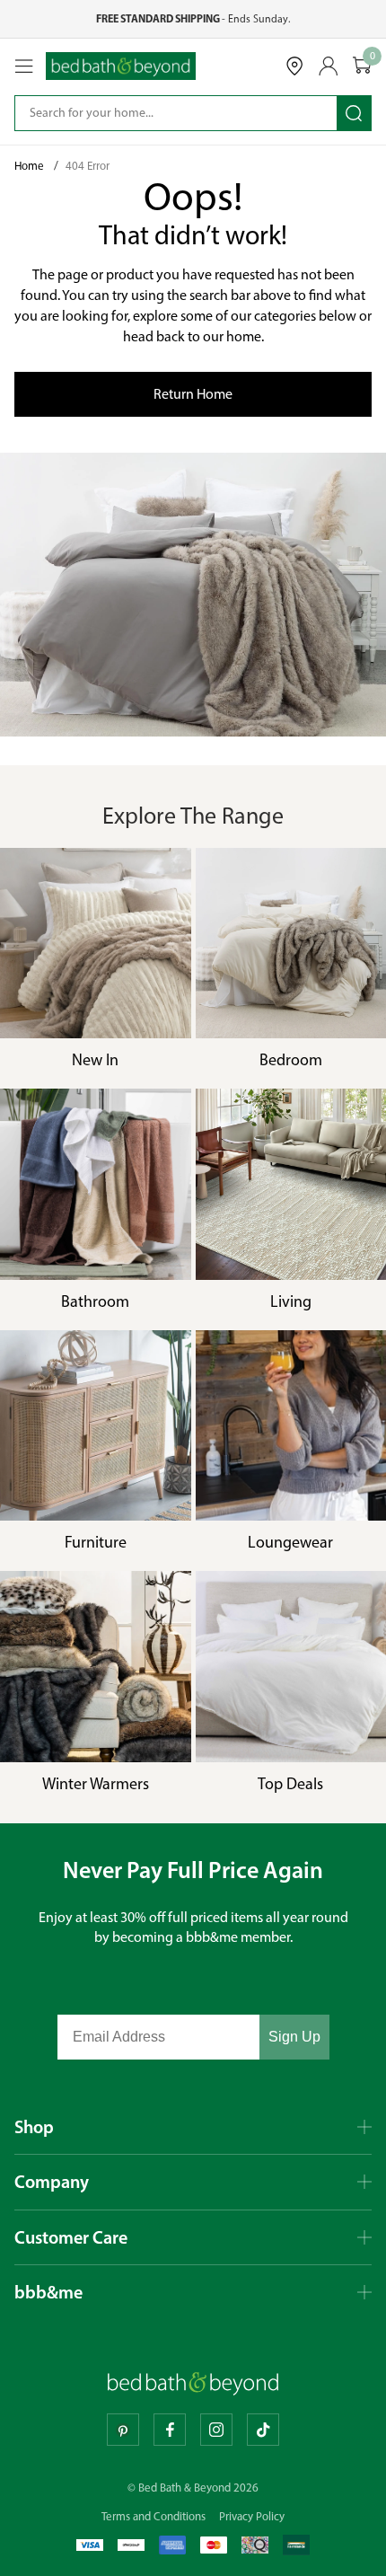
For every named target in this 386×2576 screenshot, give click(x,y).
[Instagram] (216, 2430)
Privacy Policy (252, 2516)
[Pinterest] (123, 2430)
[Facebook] (170, 2430)
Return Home (193, 394)
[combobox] (163, 113)
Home (31, 166)
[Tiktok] (263, 2430)
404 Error (88, 166)
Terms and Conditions (154, 2516)
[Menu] (24, 66)
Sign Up (294, 2037)
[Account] (329, 66)
